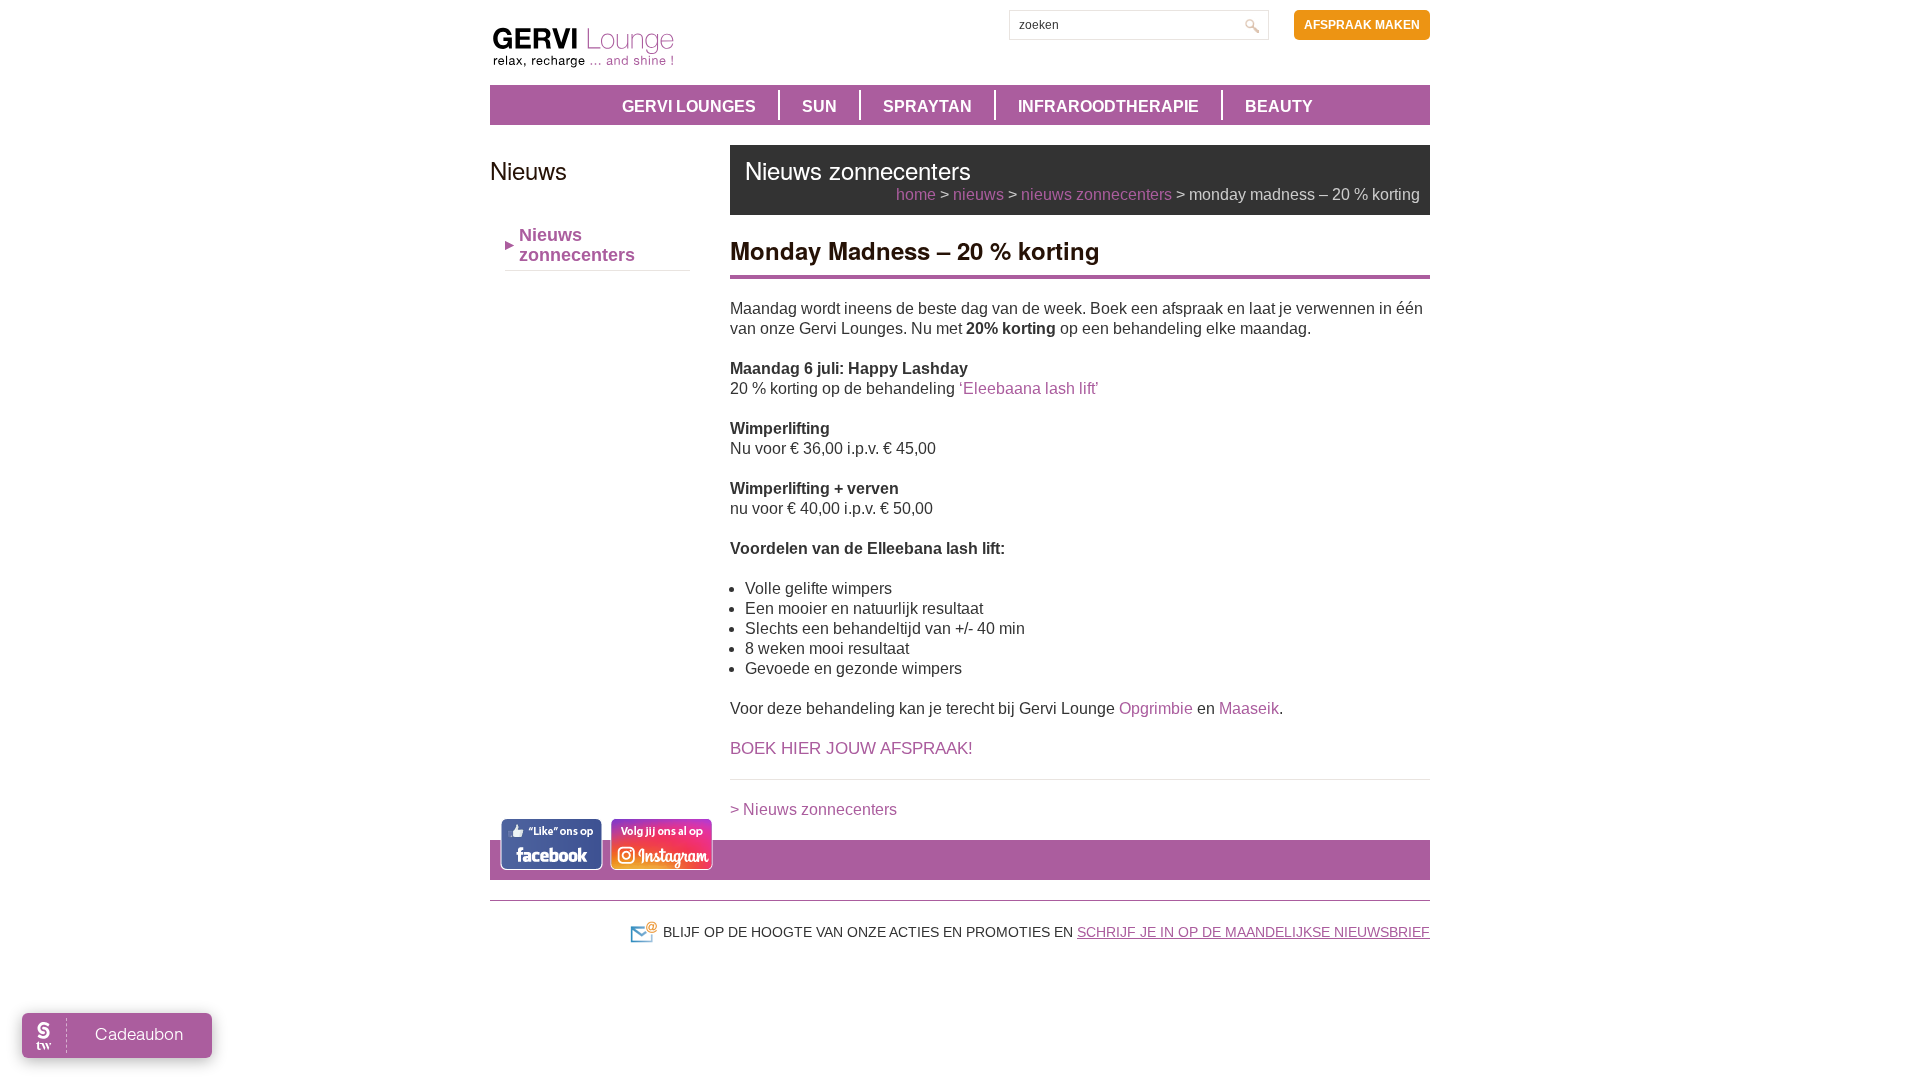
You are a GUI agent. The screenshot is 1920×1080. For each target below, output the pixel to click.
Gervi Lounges (689, 106)
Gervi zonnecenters (633, 47)
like (551, 844)
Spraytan (927, 106)
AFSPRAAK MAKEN (1362, 25)
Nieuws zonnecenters (577, 245)
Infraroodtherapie (1108, 106)
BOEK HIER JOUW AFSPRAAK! (851, 748)
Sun (819, 106)
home (916, 194)
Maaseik (1249, 708)
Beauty (1279, 106)
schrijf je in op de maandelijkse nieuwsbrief (1253, 932)
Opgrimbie (1156, 708)
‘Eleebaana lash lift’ (1029, 388)
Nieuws (978, 194)
